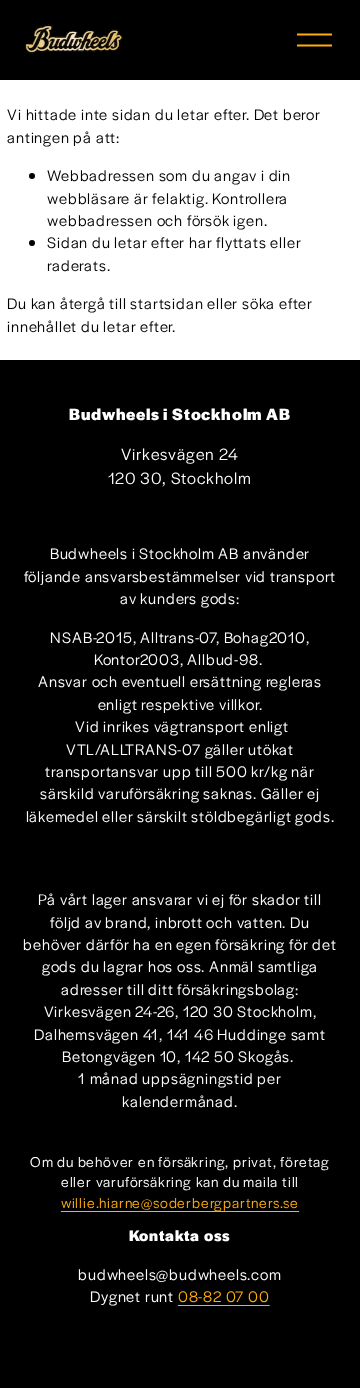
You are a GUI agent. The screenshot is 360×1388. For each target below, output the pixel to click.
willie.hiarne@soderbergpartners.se (180, 1202)
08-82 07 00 (224, 1295)
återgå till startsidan (132, 302)
